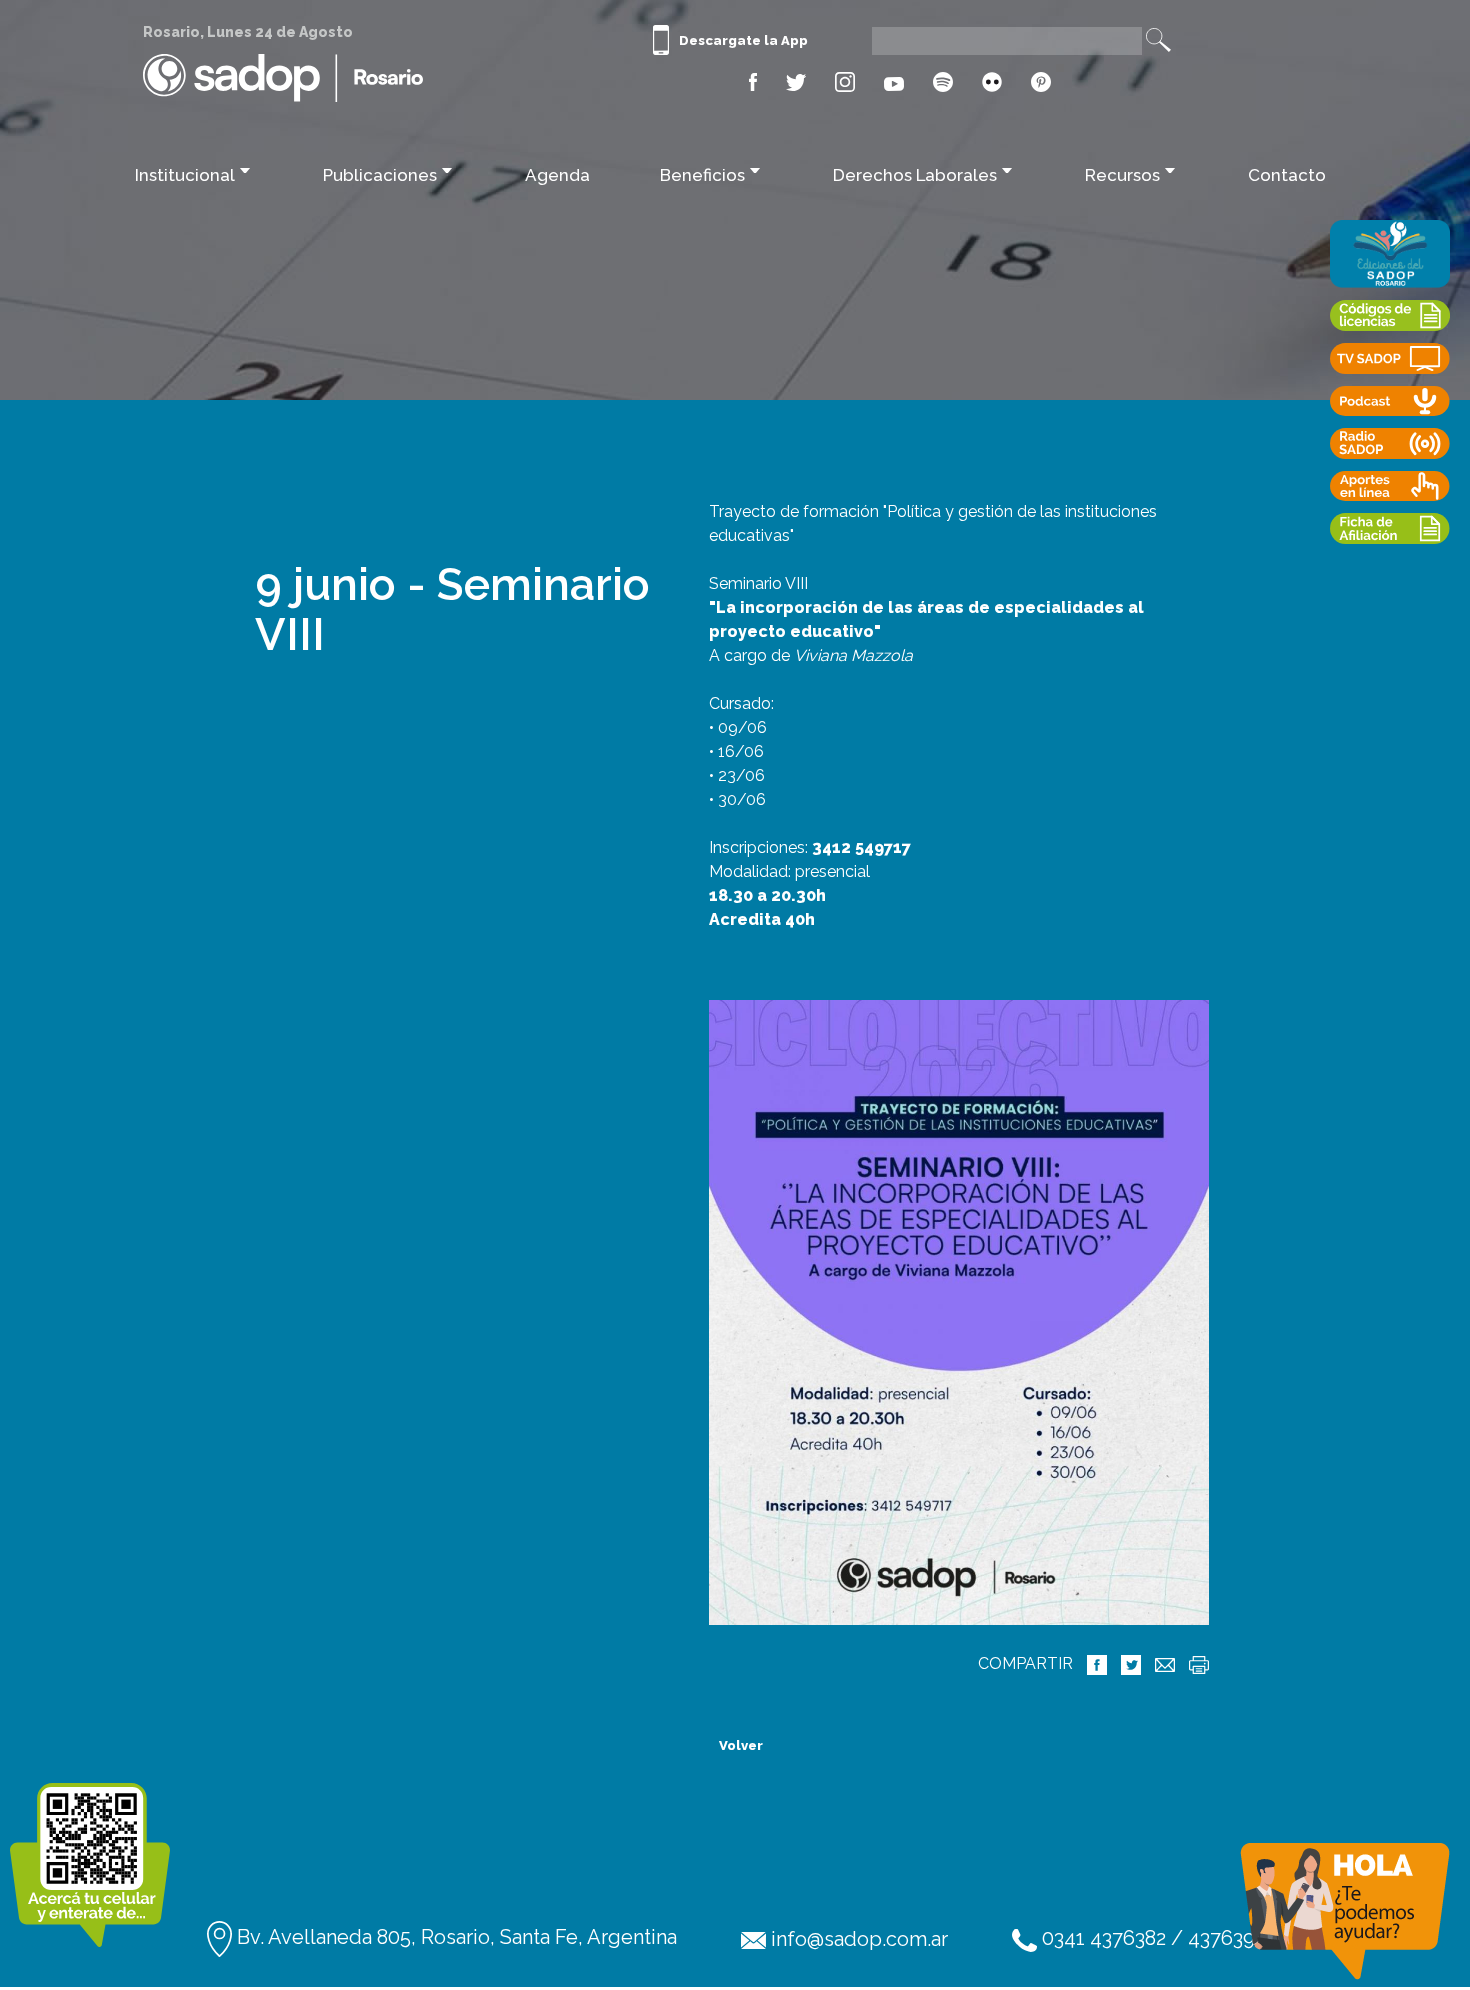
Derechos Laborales (915, 175)
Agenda (557, 175)
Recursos (1122, 175)
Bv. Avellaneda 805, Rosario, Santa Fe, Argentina (454, 1937)
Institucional (185, 175)
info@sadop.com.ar (857, 1939)
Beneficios (702, 175)
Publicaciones (380, 175)
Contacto (1287, 175)
